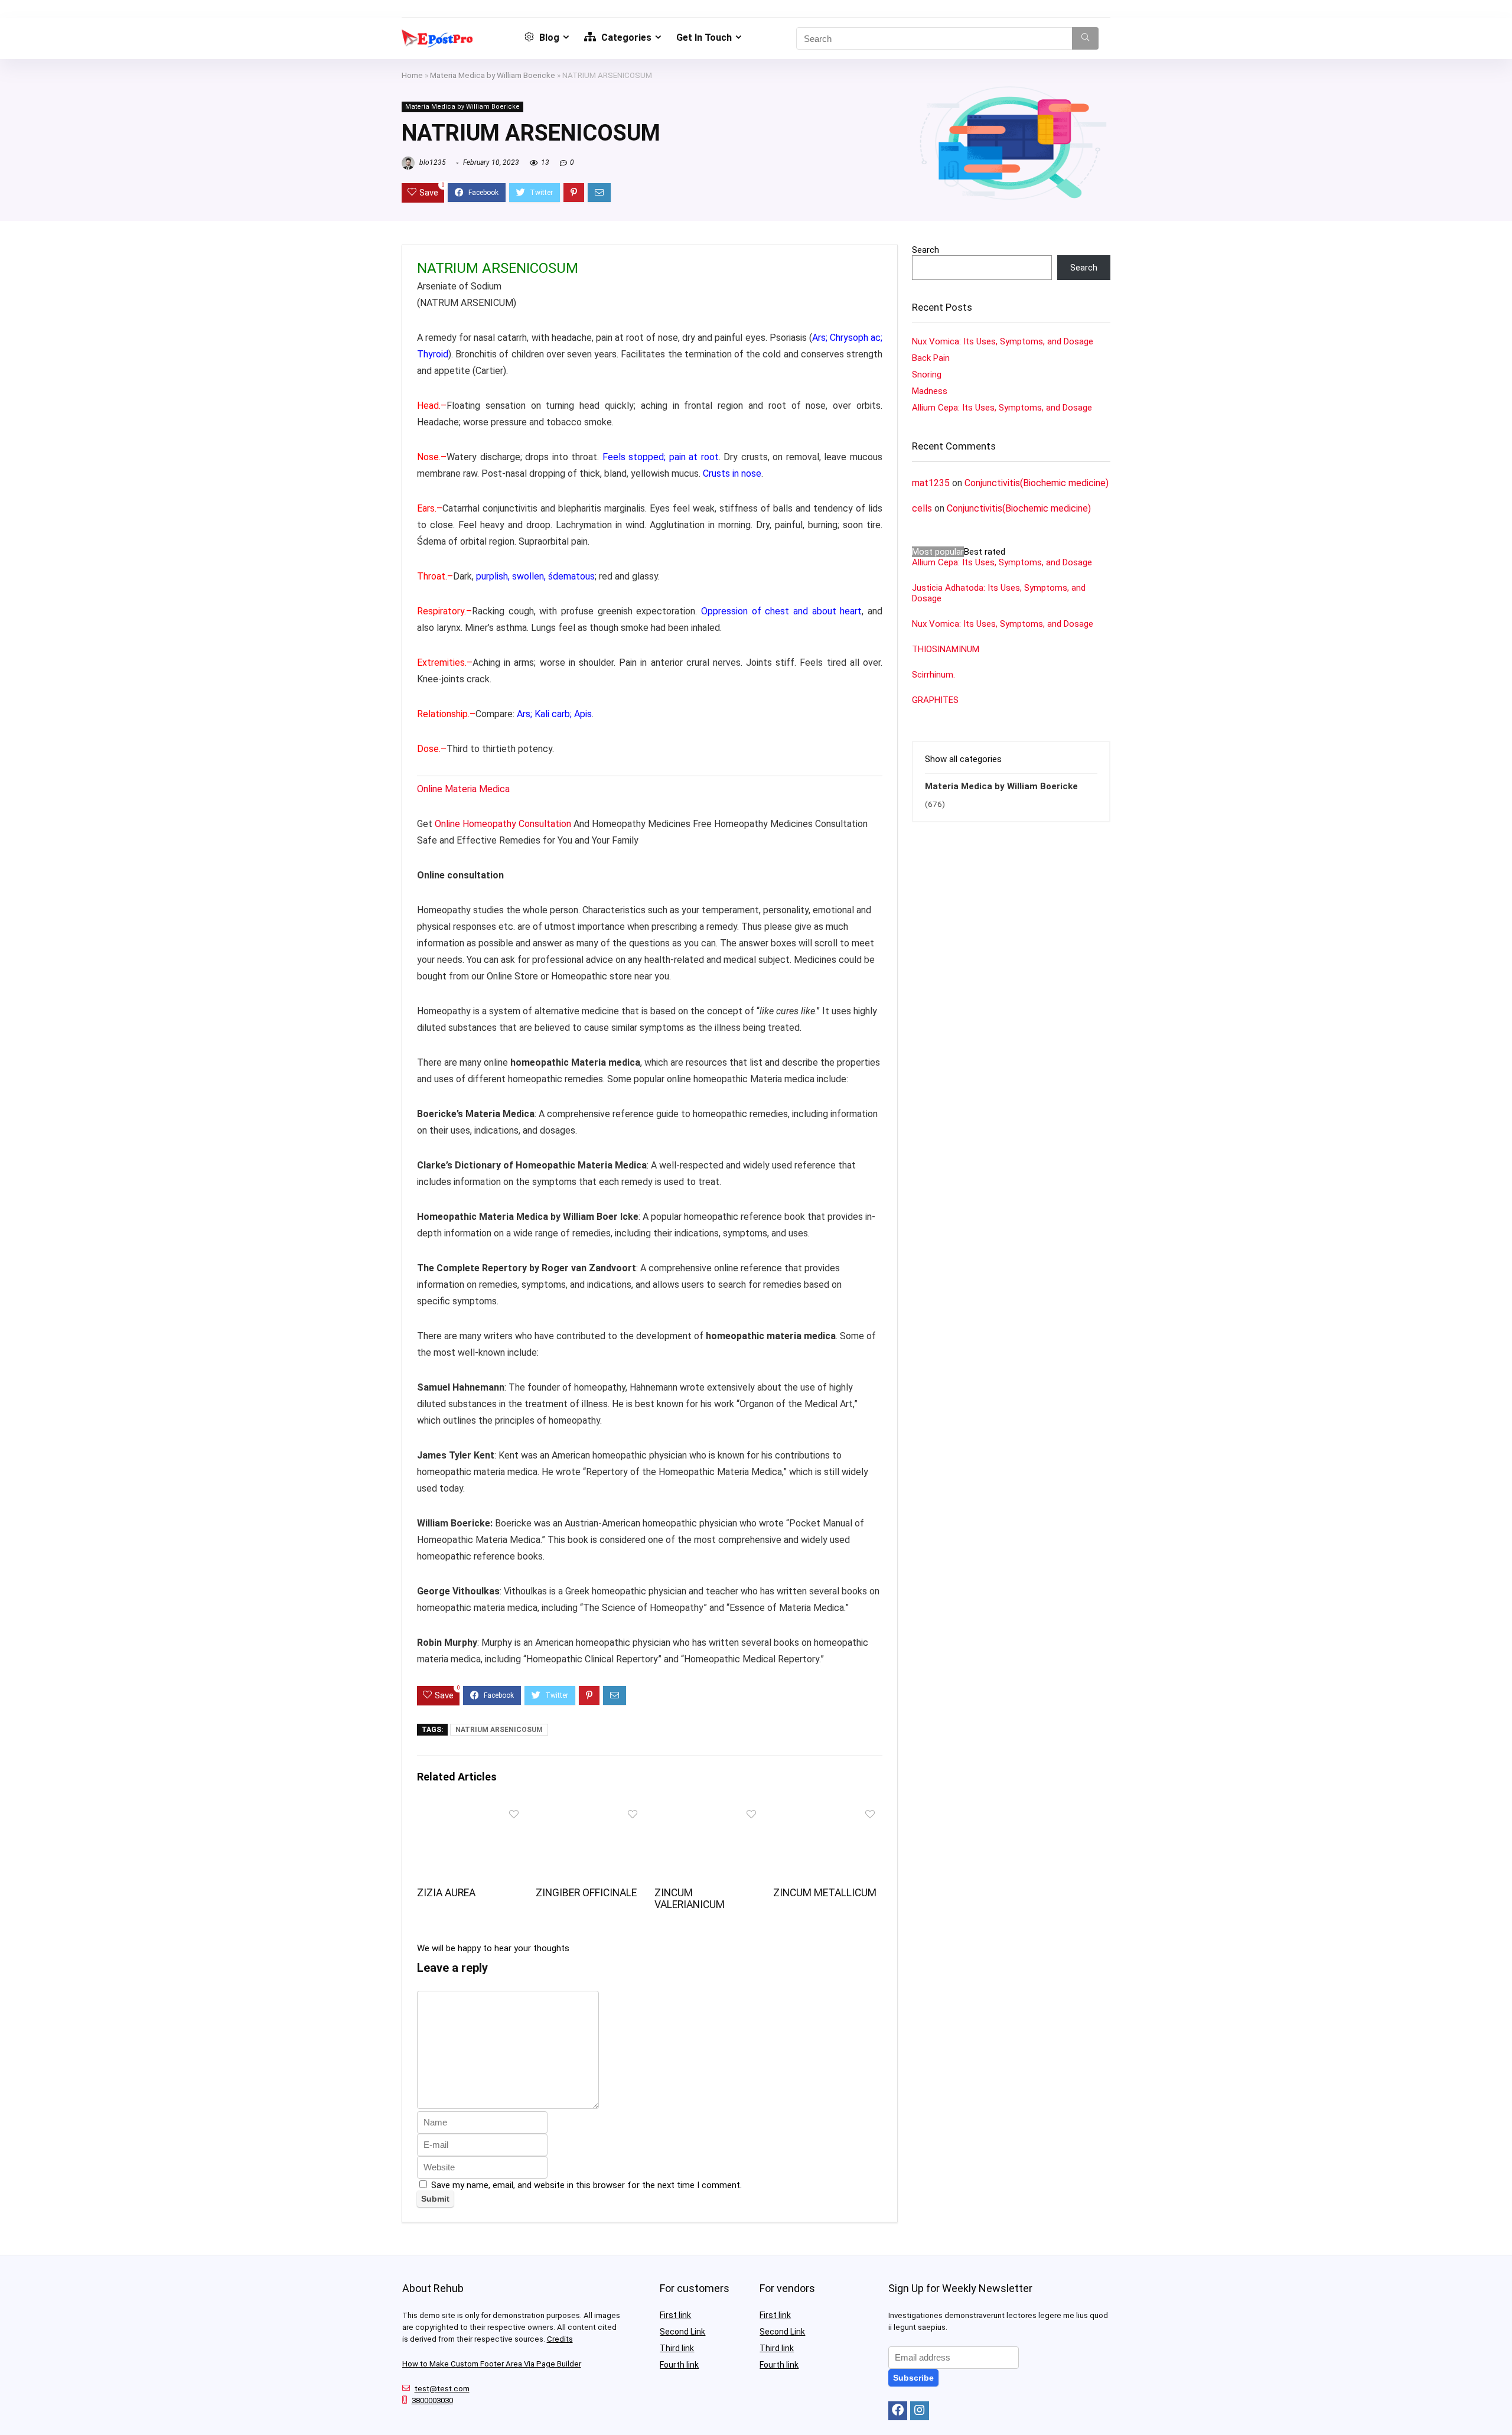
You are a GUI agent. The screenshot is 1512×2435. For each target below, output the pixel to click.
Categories (625, 38)
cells (922, 508)
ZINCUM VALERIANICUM (690, 1899)
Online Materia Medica (465, 789)
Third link (677, 2348)
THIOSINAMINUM (946, 649)
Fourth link (679, 2365)
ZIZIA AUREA (446, 1893)
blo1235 (432, 162)
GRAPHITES (935, 700)
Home (412, 75)
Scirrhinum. (933, 675)
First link (675, 2315)
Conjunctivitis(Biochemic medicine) (1037, 483)
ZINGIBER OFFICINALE (586, 1893)
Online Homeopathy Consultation (503, 824)
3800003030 (432, 2400)
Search (926, 250)
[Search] (1085, 38)
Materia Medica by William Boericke (493, 75)
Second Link (682, 2332)
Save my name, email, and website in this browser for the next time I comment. (586, 2185)
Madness (930, 391)
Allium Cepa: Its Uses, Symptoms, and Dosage (1002, 408)
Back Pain (931, 358)
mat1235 (931, 483)
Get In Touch (704, 38)
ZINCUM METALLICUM (825, 1893)
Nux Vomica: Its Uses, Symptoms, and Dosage (1003, 341)
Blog (548, 38)
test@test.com (442, 2389)
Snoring (927, 375)
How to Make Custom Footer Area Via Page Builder (492, 2364)
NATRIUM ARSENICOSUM (499, 1730)
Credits (560, 2339)
